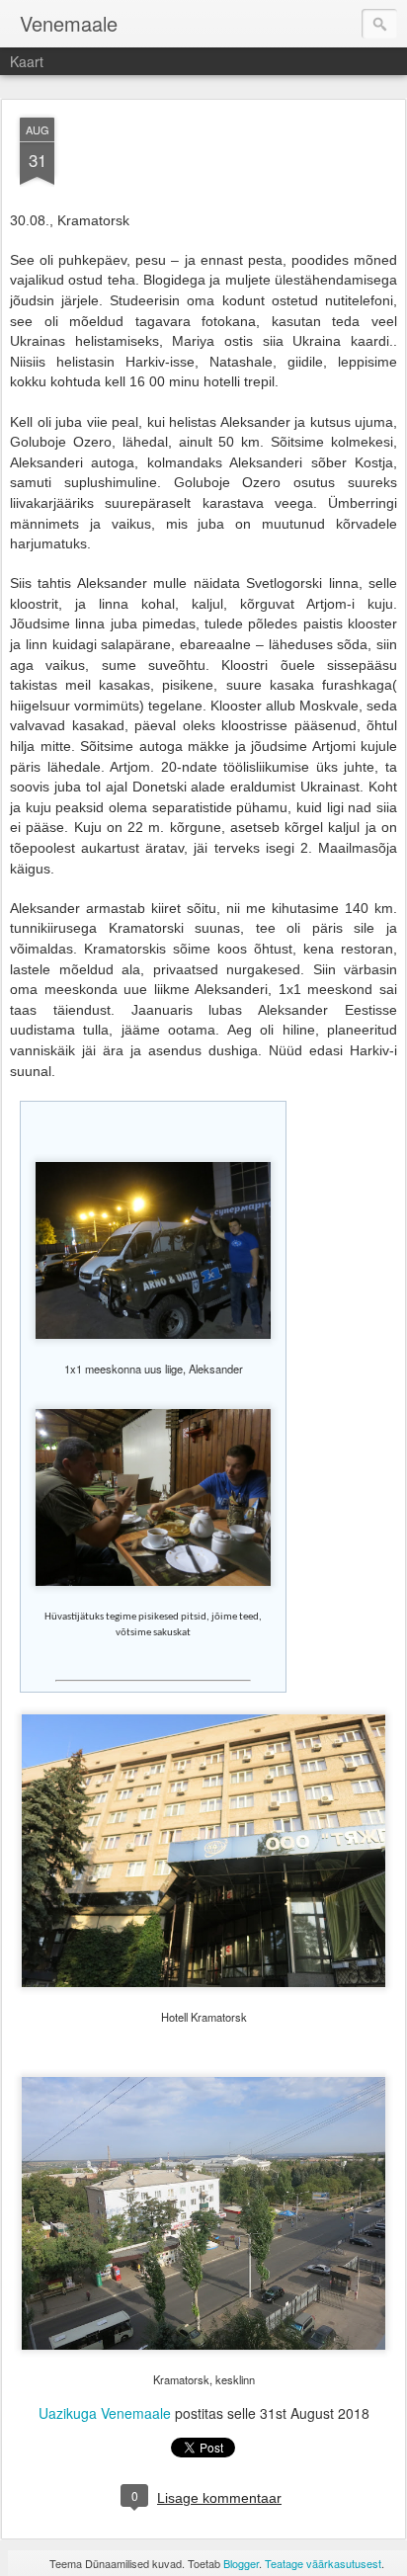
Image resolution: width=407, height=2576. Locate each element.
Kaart (27, 61)
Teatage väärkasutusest (323, 2563)
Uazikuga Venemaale (105, 2413)
